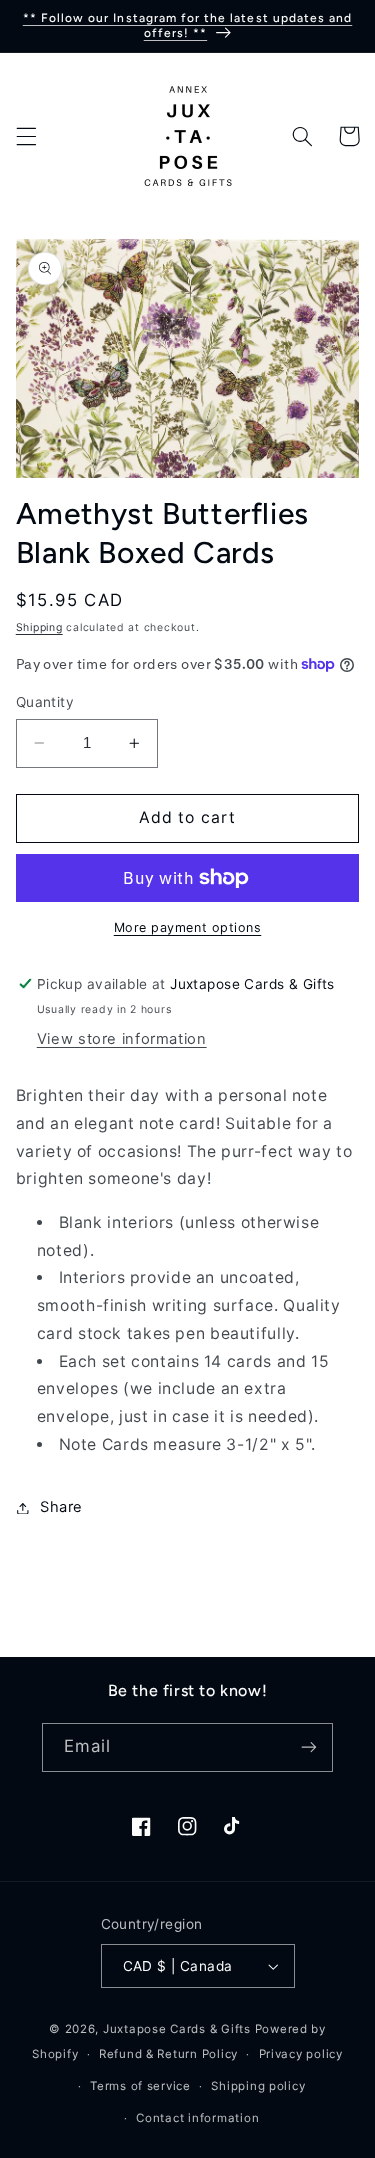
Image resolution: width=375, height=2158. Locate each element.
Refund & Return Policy (168, 2054)
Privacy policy (301, 2054)
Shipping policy (258, 2086)
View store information (122, 1039)
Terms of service (140, 2086)
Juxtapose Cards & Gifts (177, 2029)
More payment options (188, 927)
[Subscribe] (309, 1747)
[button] (26, 136)
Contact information (197, 2118)
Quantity (45, 702)
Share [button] (61, 1507)
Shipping (39, 627)
